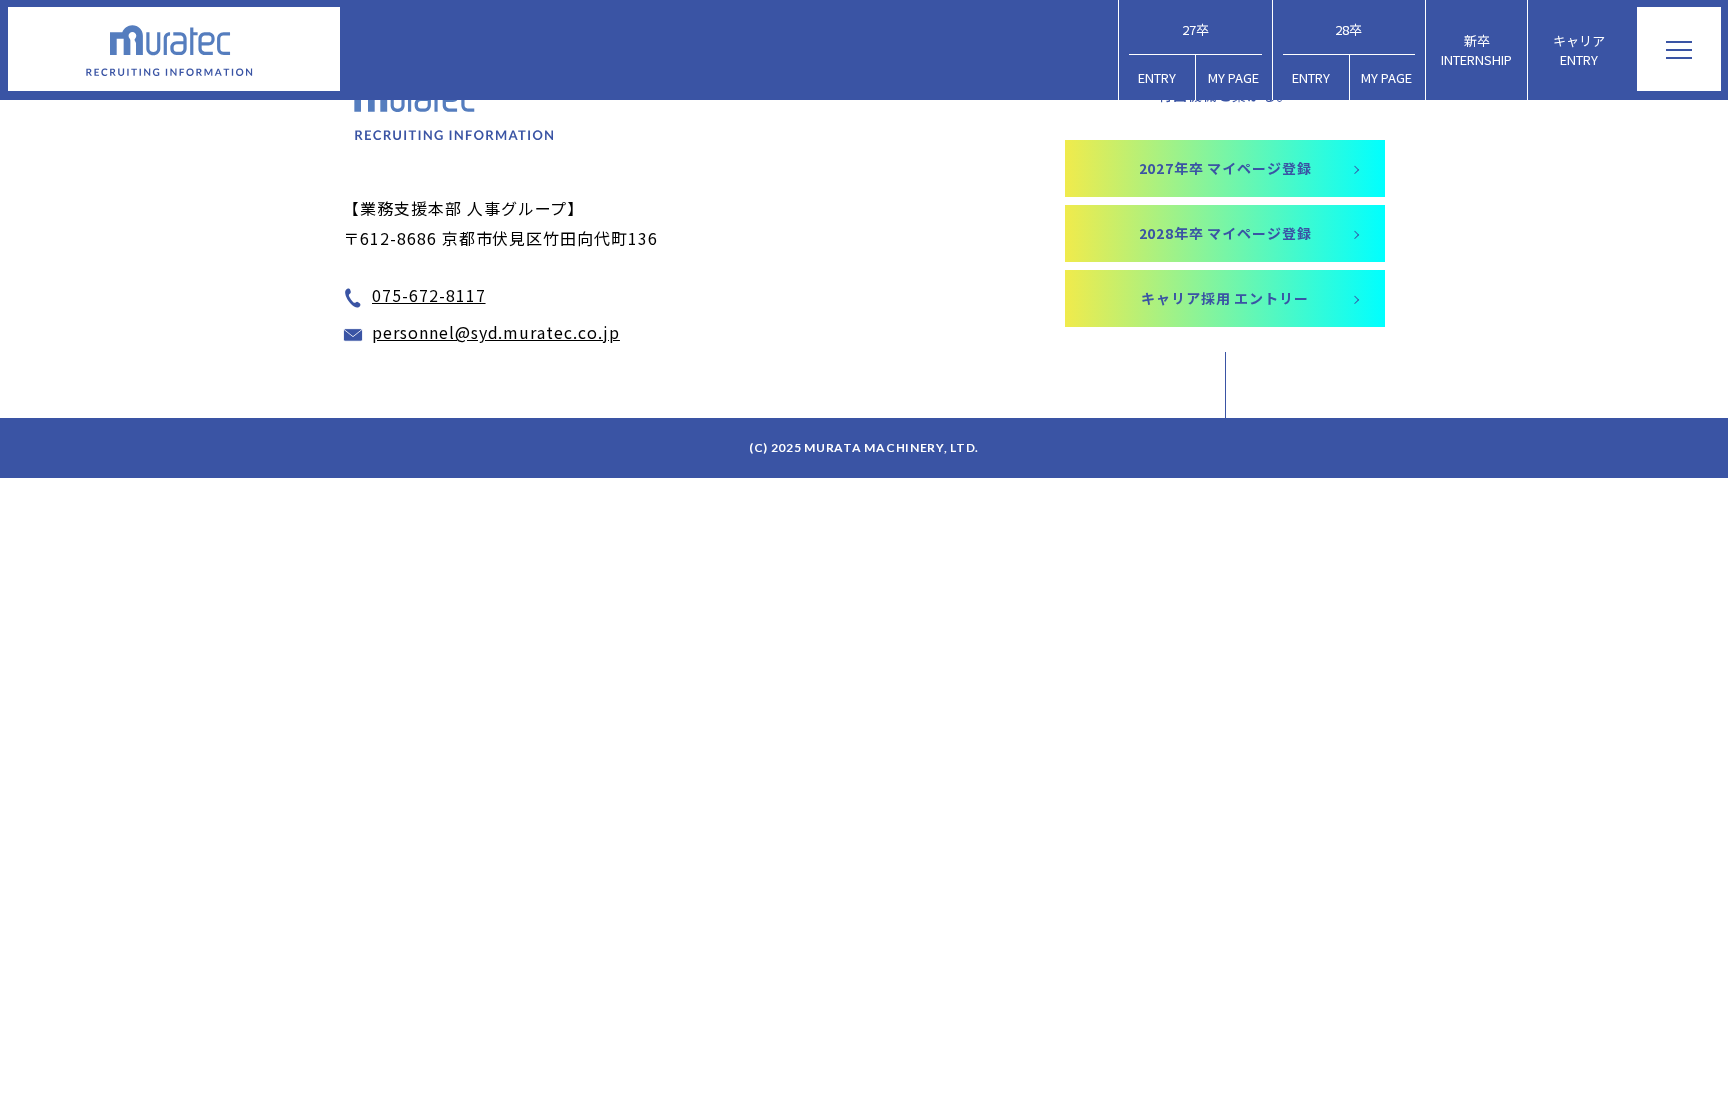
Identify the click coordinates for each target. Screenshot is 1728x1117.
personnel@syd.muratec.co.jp (496, 332)
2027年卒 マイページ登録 (1225, 168)
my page (1233, 77)
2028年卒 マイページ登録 (1225, 233)
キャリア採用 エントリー (1224, 298)
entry (1157, 77)
